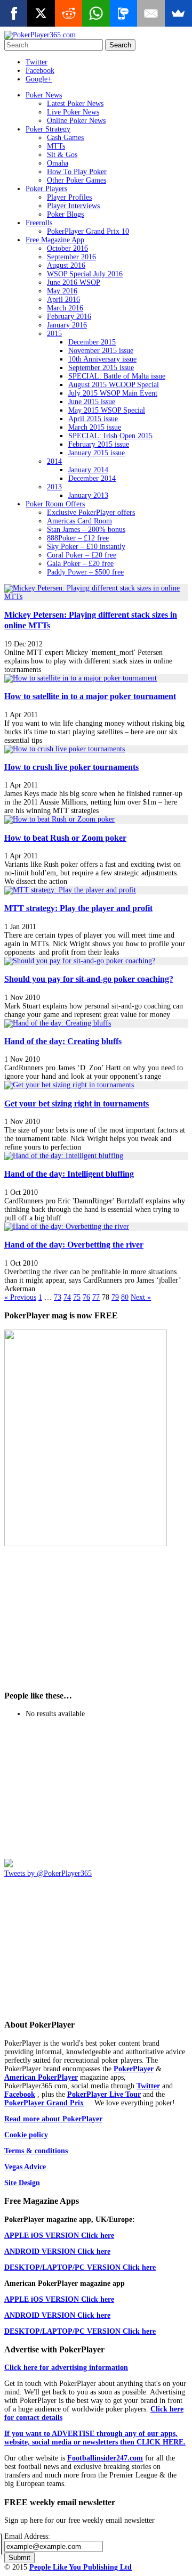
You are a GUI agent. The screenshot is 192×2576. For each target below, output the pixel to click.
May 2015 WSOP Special (107, 410)
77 (96, 1297)
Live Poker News (73, 112)
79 (115, 1297)
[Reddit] (69, 13)
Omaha (58, 163)
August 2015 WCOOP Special (114, 385)
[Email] (151, 13)
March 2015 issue (95, 427)
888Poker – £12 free (78, 538)
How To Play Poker (77, 172)
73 (58, 1297)
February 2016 (69, 317)
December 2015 (92, 342)
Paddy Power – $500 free (85, 572)
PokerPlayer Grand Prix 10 (88, 231)
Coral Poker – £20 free (82, 555)
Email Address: (27, 2536)
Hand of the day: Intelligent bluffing (69, 1174)
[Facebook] (14, 13)
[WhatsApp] (96, 13)
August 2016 (66, 265)
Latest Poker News (75, 104)
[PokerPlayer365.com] (40, 35)
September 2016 (71, 257)
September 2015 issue (101, 368)
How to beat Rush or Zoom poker (65, 838)
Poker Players (46, 189)
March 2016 (65, 308)
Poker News (44, 95)
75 (77, 1297)
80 (125, 1297)
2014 (54, 461)
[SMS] (123, 13)
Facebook (40, 71)
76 (86, 1297)
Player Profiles (69, 197)
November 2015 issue (101, 351)
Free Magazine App (55, 240)
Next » (141, 1297)
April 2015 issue (93, 419)
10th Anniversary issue (102, 359)
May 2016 (62, 291)
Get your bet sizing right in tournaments (77, 1104)
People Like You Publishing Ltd (81, 2567)
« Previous (20, 1297)
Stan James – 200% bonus (86, 530)
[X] (41, 13)
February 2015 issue (99, 444)
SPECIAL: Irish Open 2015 (110, 436)
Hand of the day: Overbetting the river (74, 1245)
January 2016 (67, 325)
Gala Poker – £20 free (80, 564)
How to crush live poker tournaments (71, 767)
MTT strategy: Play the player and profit (78, 908)
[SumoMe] (178, 13)
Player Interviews (73, 206)
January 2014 (88, 470)
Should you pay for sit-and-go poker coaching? (89, 979)
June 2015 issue (92, 402)
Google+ (39, 79)
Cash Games (65, 138)
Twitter (37, 62)
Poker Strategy (48, 129)
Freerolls (39, 223)
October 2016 (67, 248)
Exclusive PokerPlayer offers (91, 512)
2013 (54, 487)
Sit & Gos (62, 155)
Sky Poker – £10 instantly (86, 547)
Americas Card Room (79, 521)
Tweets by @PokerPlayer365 (48, 1873)
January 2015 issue (97, 453)
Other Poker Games (77, 180)
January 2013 (88, 495)
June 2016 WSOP (74, 282)
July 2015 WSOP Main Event (113, 393)
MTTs (56, 146)
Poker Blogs (65, 214)
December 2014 (92, 478)
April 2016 (63, 300)
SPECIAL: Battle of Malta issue (117, 376)
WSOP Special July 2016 (85, 274)
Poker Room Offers (55, 504)
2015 (54, 334)
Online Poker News (76, 121)
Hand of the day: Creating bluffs (63, 1041)
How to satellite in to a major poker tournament (90, 696)
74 (67, 1297)
